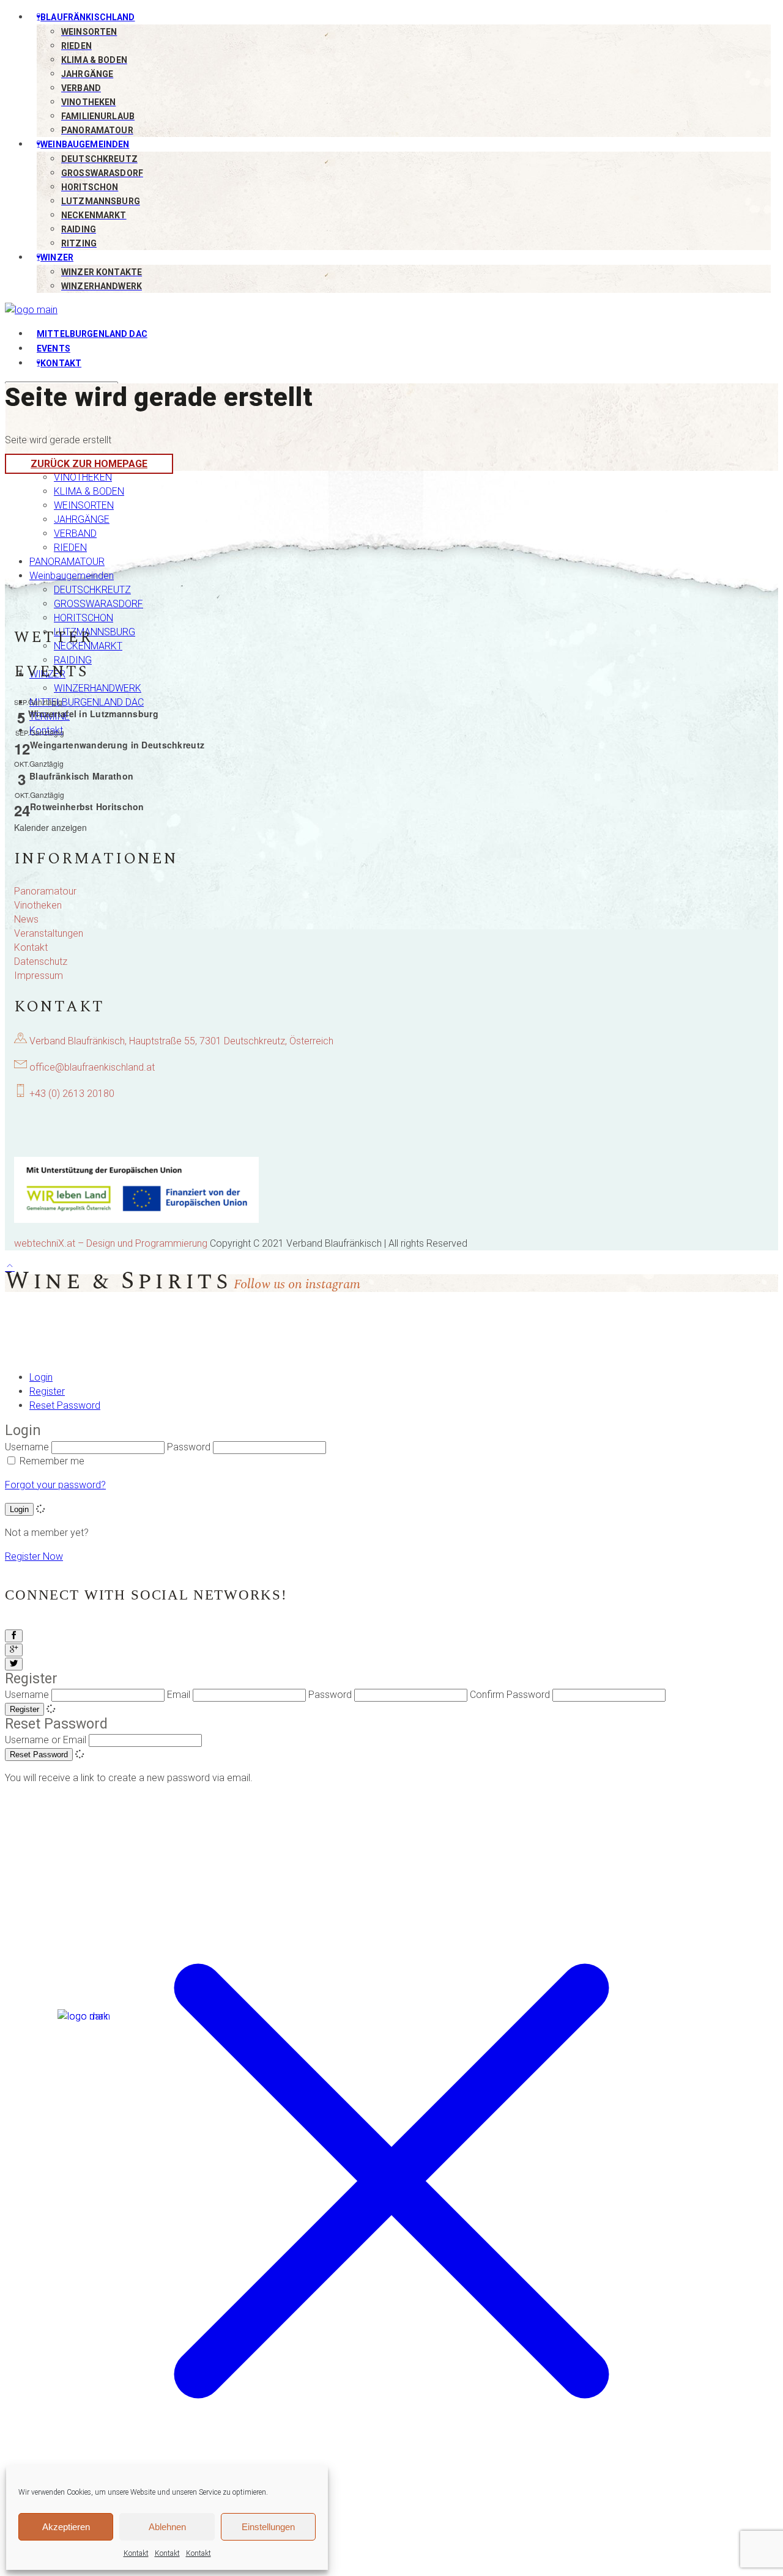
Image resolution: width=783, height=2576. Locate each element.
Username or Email (46, 1740)
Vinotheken (38, 905)
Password (189, 1447)
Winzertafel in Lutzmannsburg (93, 714)
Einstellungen (268, 2527)
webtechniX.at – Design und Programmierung (111, 1243)
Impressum (39, 976)
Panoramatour (45, 891)
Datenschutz (41, 961)
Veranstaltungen (49, 933)
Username (27, 1447)
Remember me (52, 1461)
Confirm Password (510, 1695)
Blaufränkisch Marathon (81, 776)
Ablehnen (167, 2527)
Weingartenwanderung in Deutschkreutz (117, 745)
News (26, 919)
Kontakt (136, 2553)
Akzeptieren (66, 2527)
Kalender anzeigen (50, 827)
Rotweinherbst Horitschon (87, 806)
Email (179, 1695)
